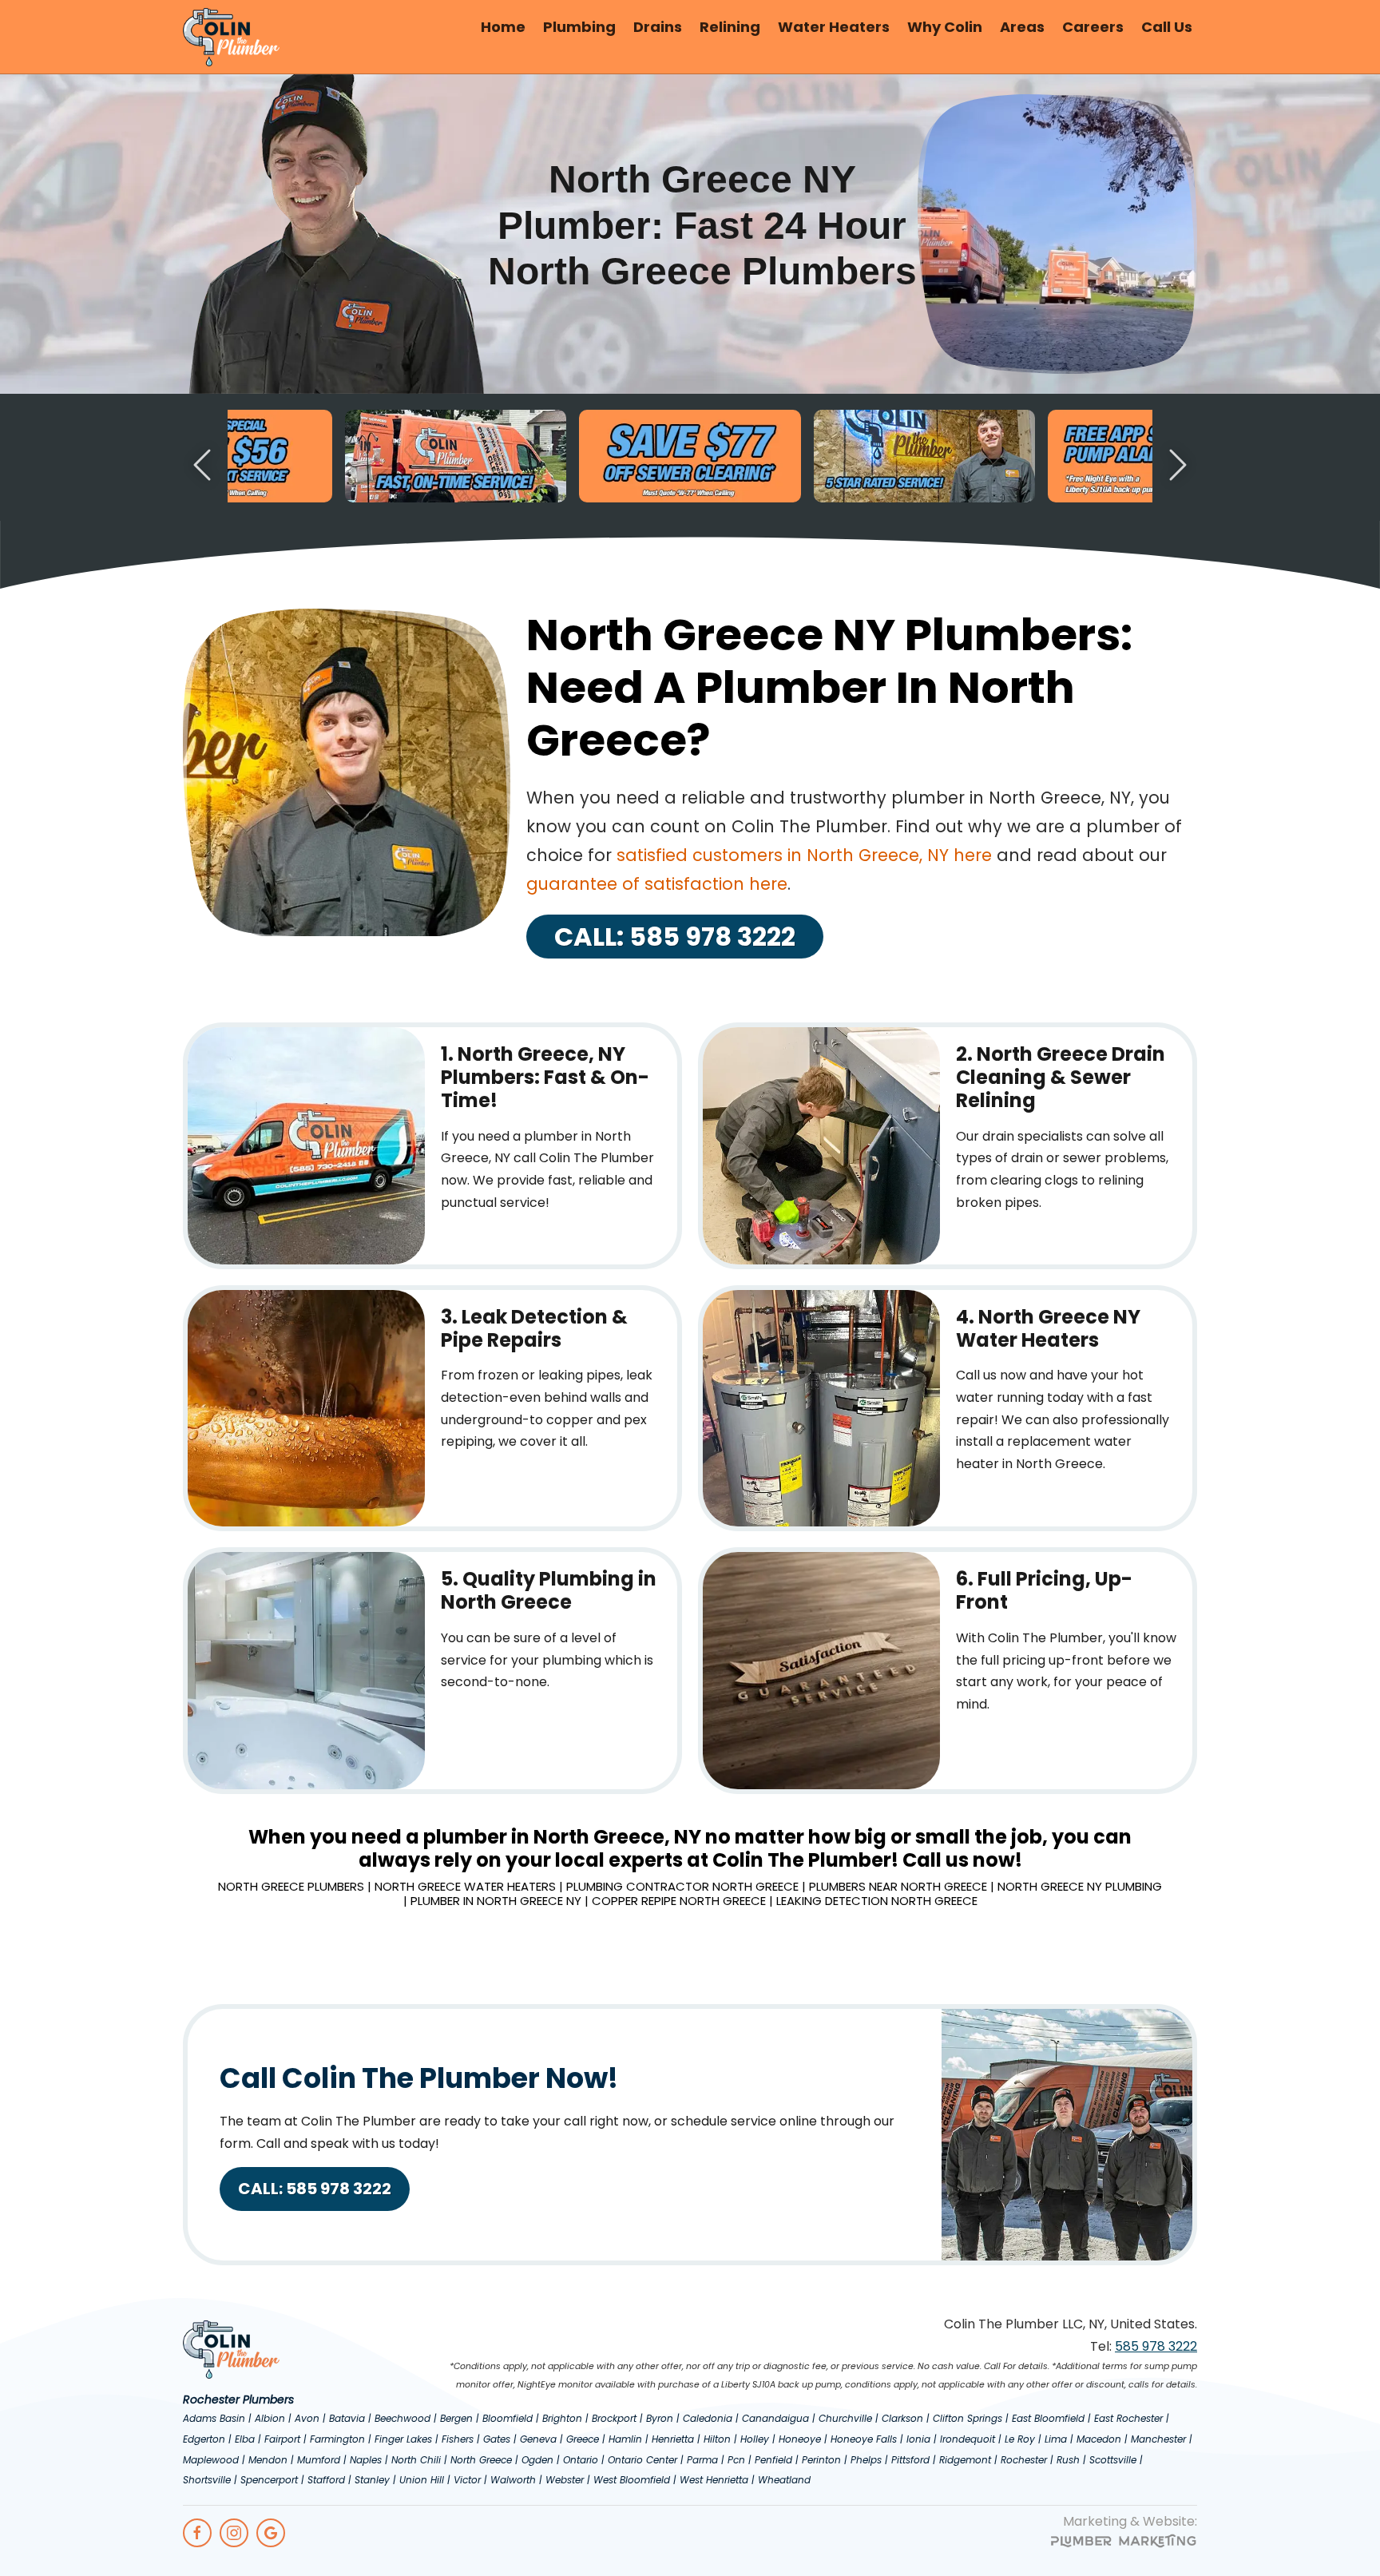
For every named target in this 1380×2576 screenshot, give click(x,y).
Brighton (562, 2418)
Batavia (347, 2418)
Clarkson (902, 2418)
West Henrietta (714, 2480)
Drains (658, 27)
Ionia (918, 2439)
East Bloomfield (1048, 2418)
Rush (1068, 2460)
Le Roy (1020, 2439)
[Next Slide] (1178, 465)
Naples (366, 2460)
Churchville (845, 2418)
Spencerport (269, 2480)
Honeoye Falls (864, 2439)
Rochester (1024, 2460)
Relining (730, 27)
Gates (497, 2439)
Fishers (458, 2439)
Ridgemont (965, 2460)
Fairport (282, 2439)
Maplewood (211, 2460)
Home (503, 27)
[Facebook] (197, 2533)
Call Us (1167, 27)
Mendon (268, 2460)
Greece (583, 2439)
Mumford (319, 2460)
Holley (755, 2439)
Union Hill (422, 2480)
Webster (565, 2480)
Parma (702, 2460)
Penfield (773, 2460)
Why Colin (945, 27)
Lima (1056, 2439)
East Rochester (1128, 2418)
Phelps (866, 2460)
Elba (245, 2439)
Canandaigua (775, 2418)
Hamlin (625, 2439)
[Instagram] (234, 2533)
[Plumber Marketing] (1124, 2544)
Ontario (581, 2460)
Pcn (736, 2460)
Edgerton (204, 2439)
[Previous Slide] (202, 465)
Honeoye (800, 2439)
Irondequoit (968, 2439)
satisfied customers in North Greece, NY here (804, 855)
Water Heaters (834, 27)
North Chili (416, 2460)
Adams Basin (214, 2418)
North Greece (481, 2460)
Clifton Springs (968, 2418)
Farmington (337, 2439)
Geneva (538, 2439)
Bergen (456, 2418)
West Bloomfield (632, 2480)
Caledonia (708, 2418)
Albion (270, 2418)
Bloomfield (508, 2418)
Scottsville (1113, 2460)
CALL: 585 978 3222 (675, 937)
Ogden (537, 2460)
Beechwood (402, 2418)
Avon (307, 2418)
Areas (1022, 27)
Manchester (1158, 2439)
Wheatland (784, 2480)
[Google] (271, 2533)
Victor (467, 2480)
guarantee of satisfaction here (657, 884)
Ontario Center (642, 2460)
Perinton (821, 2460)
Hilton (717, 2439)
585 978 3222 (1156, 2346)
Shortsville (207, 2480)
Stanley (372, 2480)
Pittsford (910, 2460)
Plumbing (579, 27)
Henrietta (673, 2439)
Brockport (614, 2418)
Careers (1093, 27)
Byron (660, 2418)
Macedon (1099, 2439)
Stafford (326, 2480)
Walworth (513, 2480)
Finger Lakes (403, 2439)
